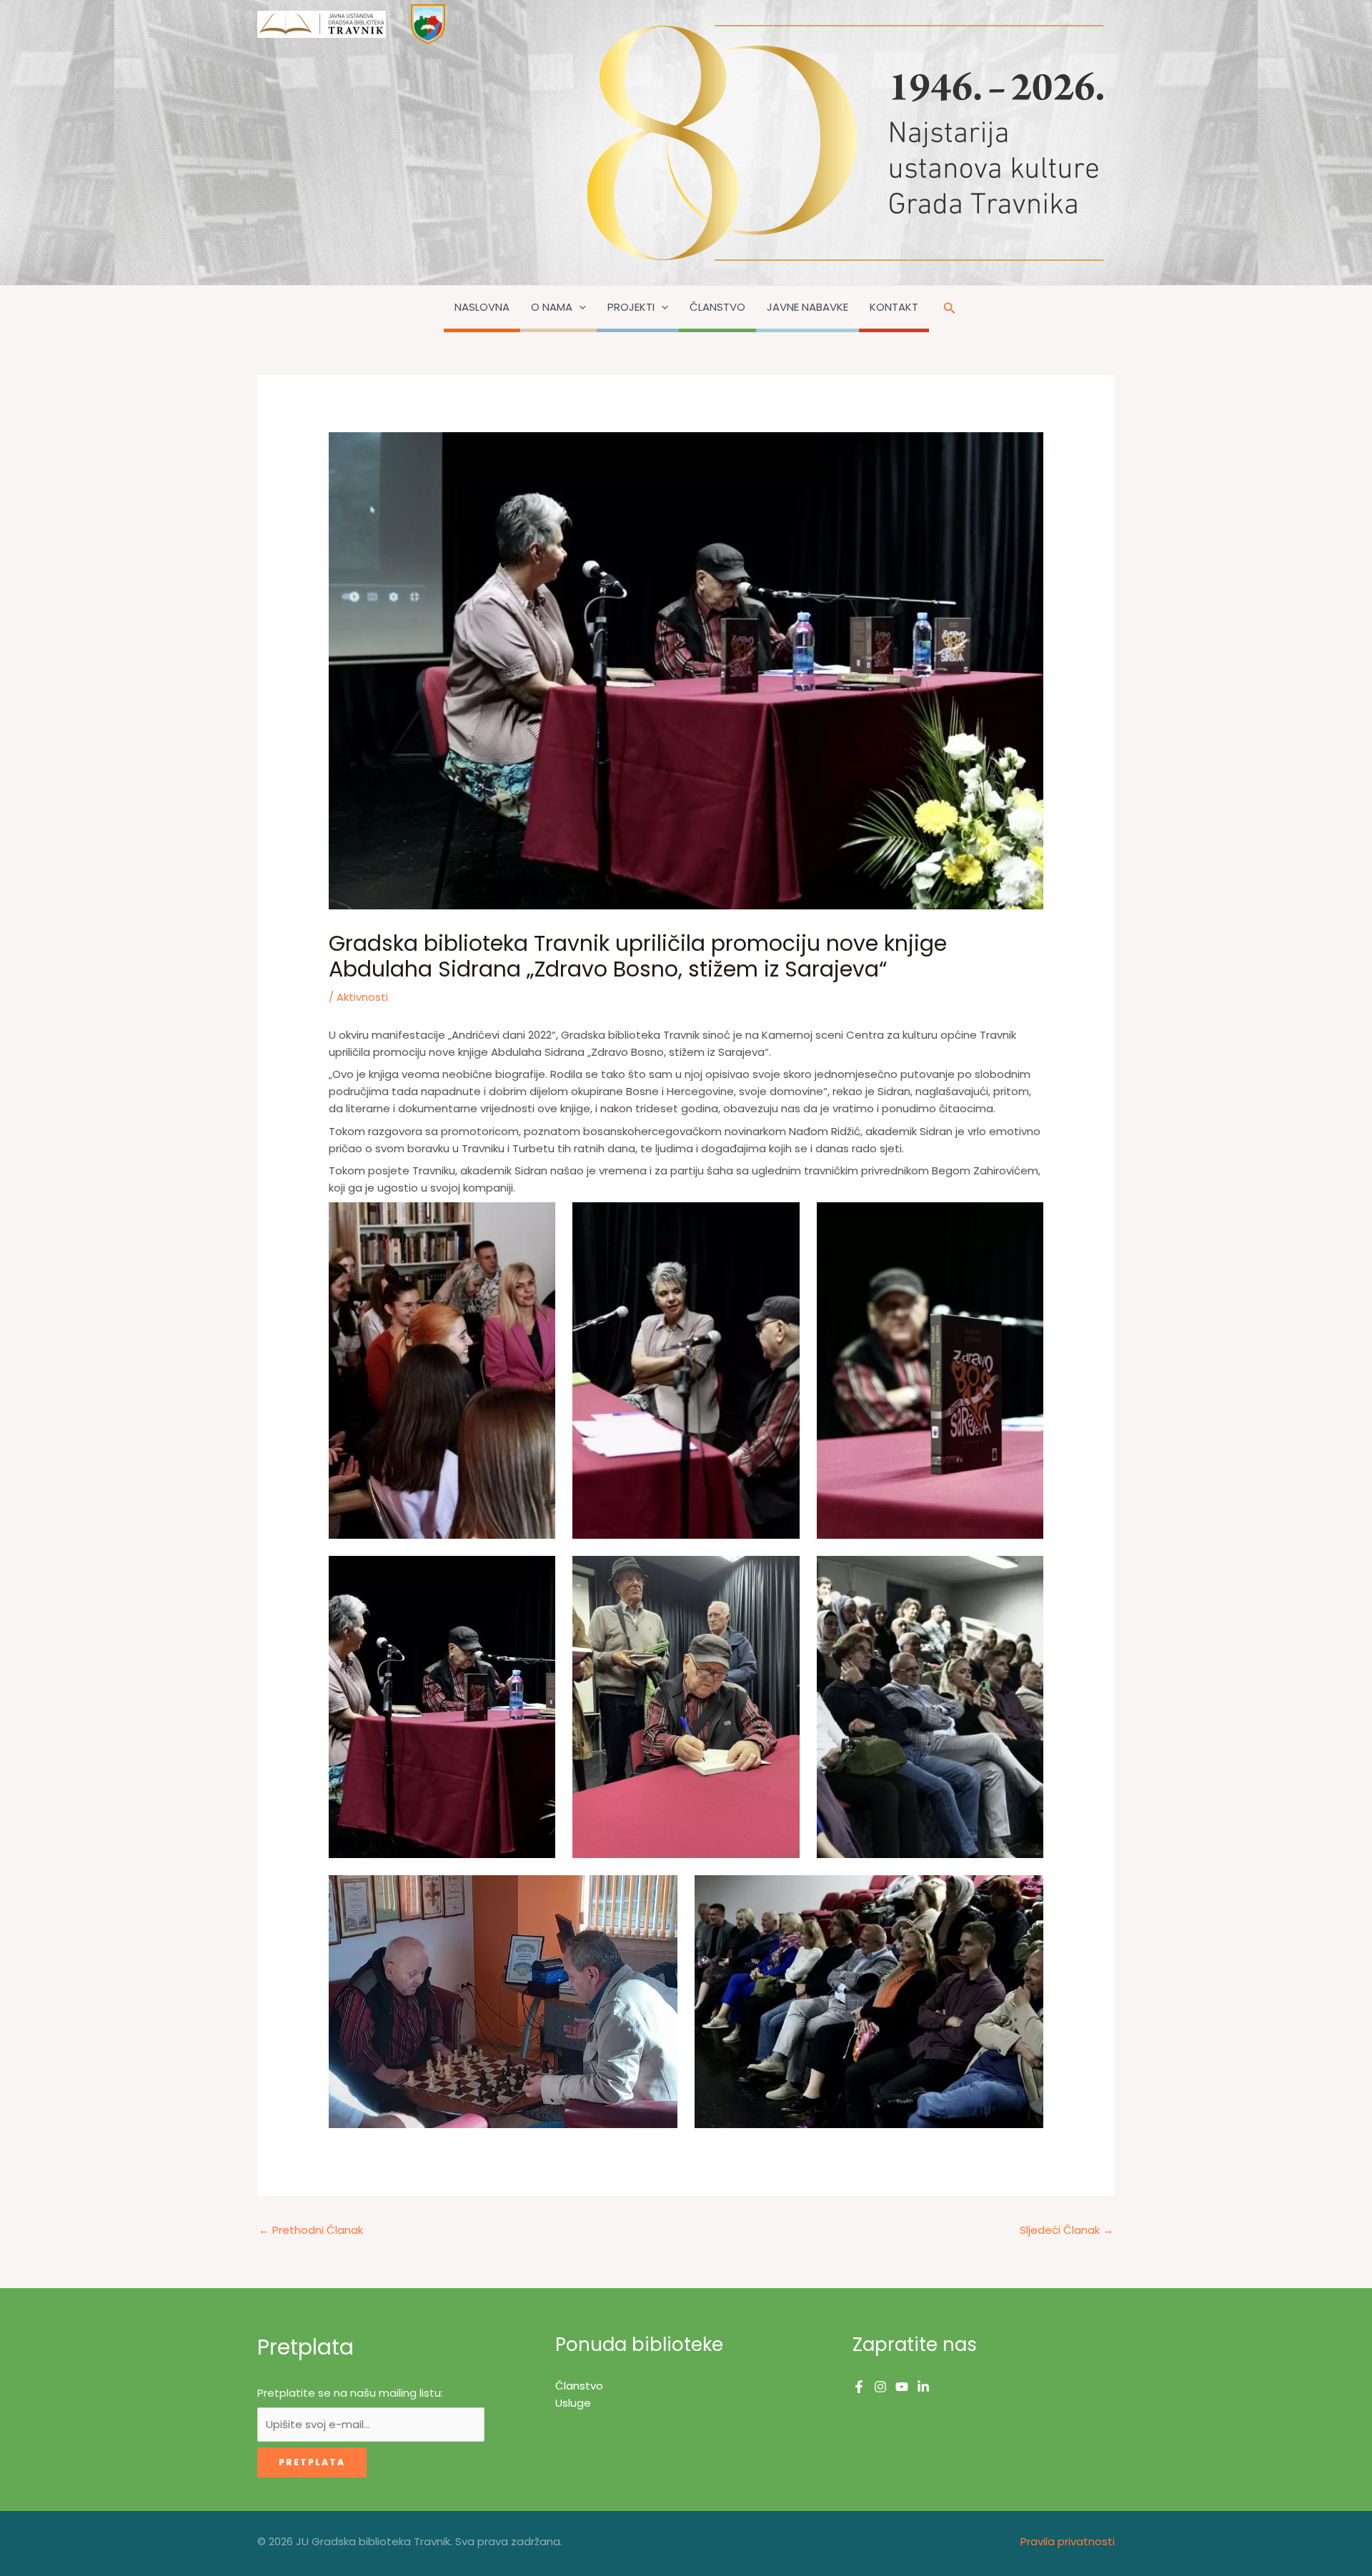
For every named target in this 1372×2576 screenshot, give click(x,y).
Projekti (631, 307)
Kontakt (894, 307)
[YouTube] (902, 2387)
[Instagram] (880, 2387)
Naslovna (482, 307)
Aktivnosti (362, 997)
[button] (579, 307)
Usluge (573, 2403)
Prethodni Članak (311, 2230)
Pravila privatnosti (1068, 2541)
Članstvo (717, 307)
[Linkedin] (923, 2387)
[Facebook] (859, 2387)
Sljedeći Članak (1067, 2230)
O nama (552, 307)
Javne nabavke (807, 307)
